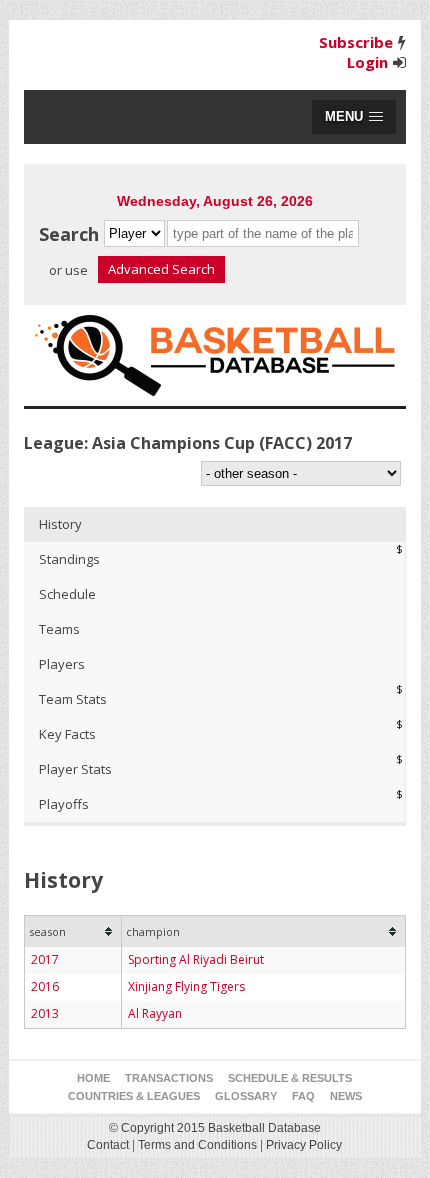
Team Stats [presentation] (73, 699)
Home (93, 1078)
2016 (45, 986)
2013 (45, 1013)
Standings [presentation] (69, 559)
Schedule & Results (290, 1078)
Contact (108, 1145)
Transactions (169, 1078)
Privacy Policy (304, 1145)
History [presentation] (60, 524)
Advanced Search (161, 269)
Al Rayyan (155, 1013)
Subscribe (356, 42)
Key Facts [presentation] (67, 734)
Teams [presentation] (59, 629)
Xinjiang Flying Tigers (186, 986)
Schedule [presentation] (67, 594)
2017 (45, 959)
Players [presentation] (62, 664)
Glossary (246, 1096)
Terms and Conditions (197, 1145)
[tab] (215, 524)
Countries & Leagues (134, 1096)
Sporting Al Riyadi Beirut (196, 959)
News (346, 1096)
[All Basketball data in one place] (215, 355)
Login (367, 62)
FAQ (303, 1096)
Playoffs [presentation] (64, 804)
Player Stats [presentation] (75, 769)
